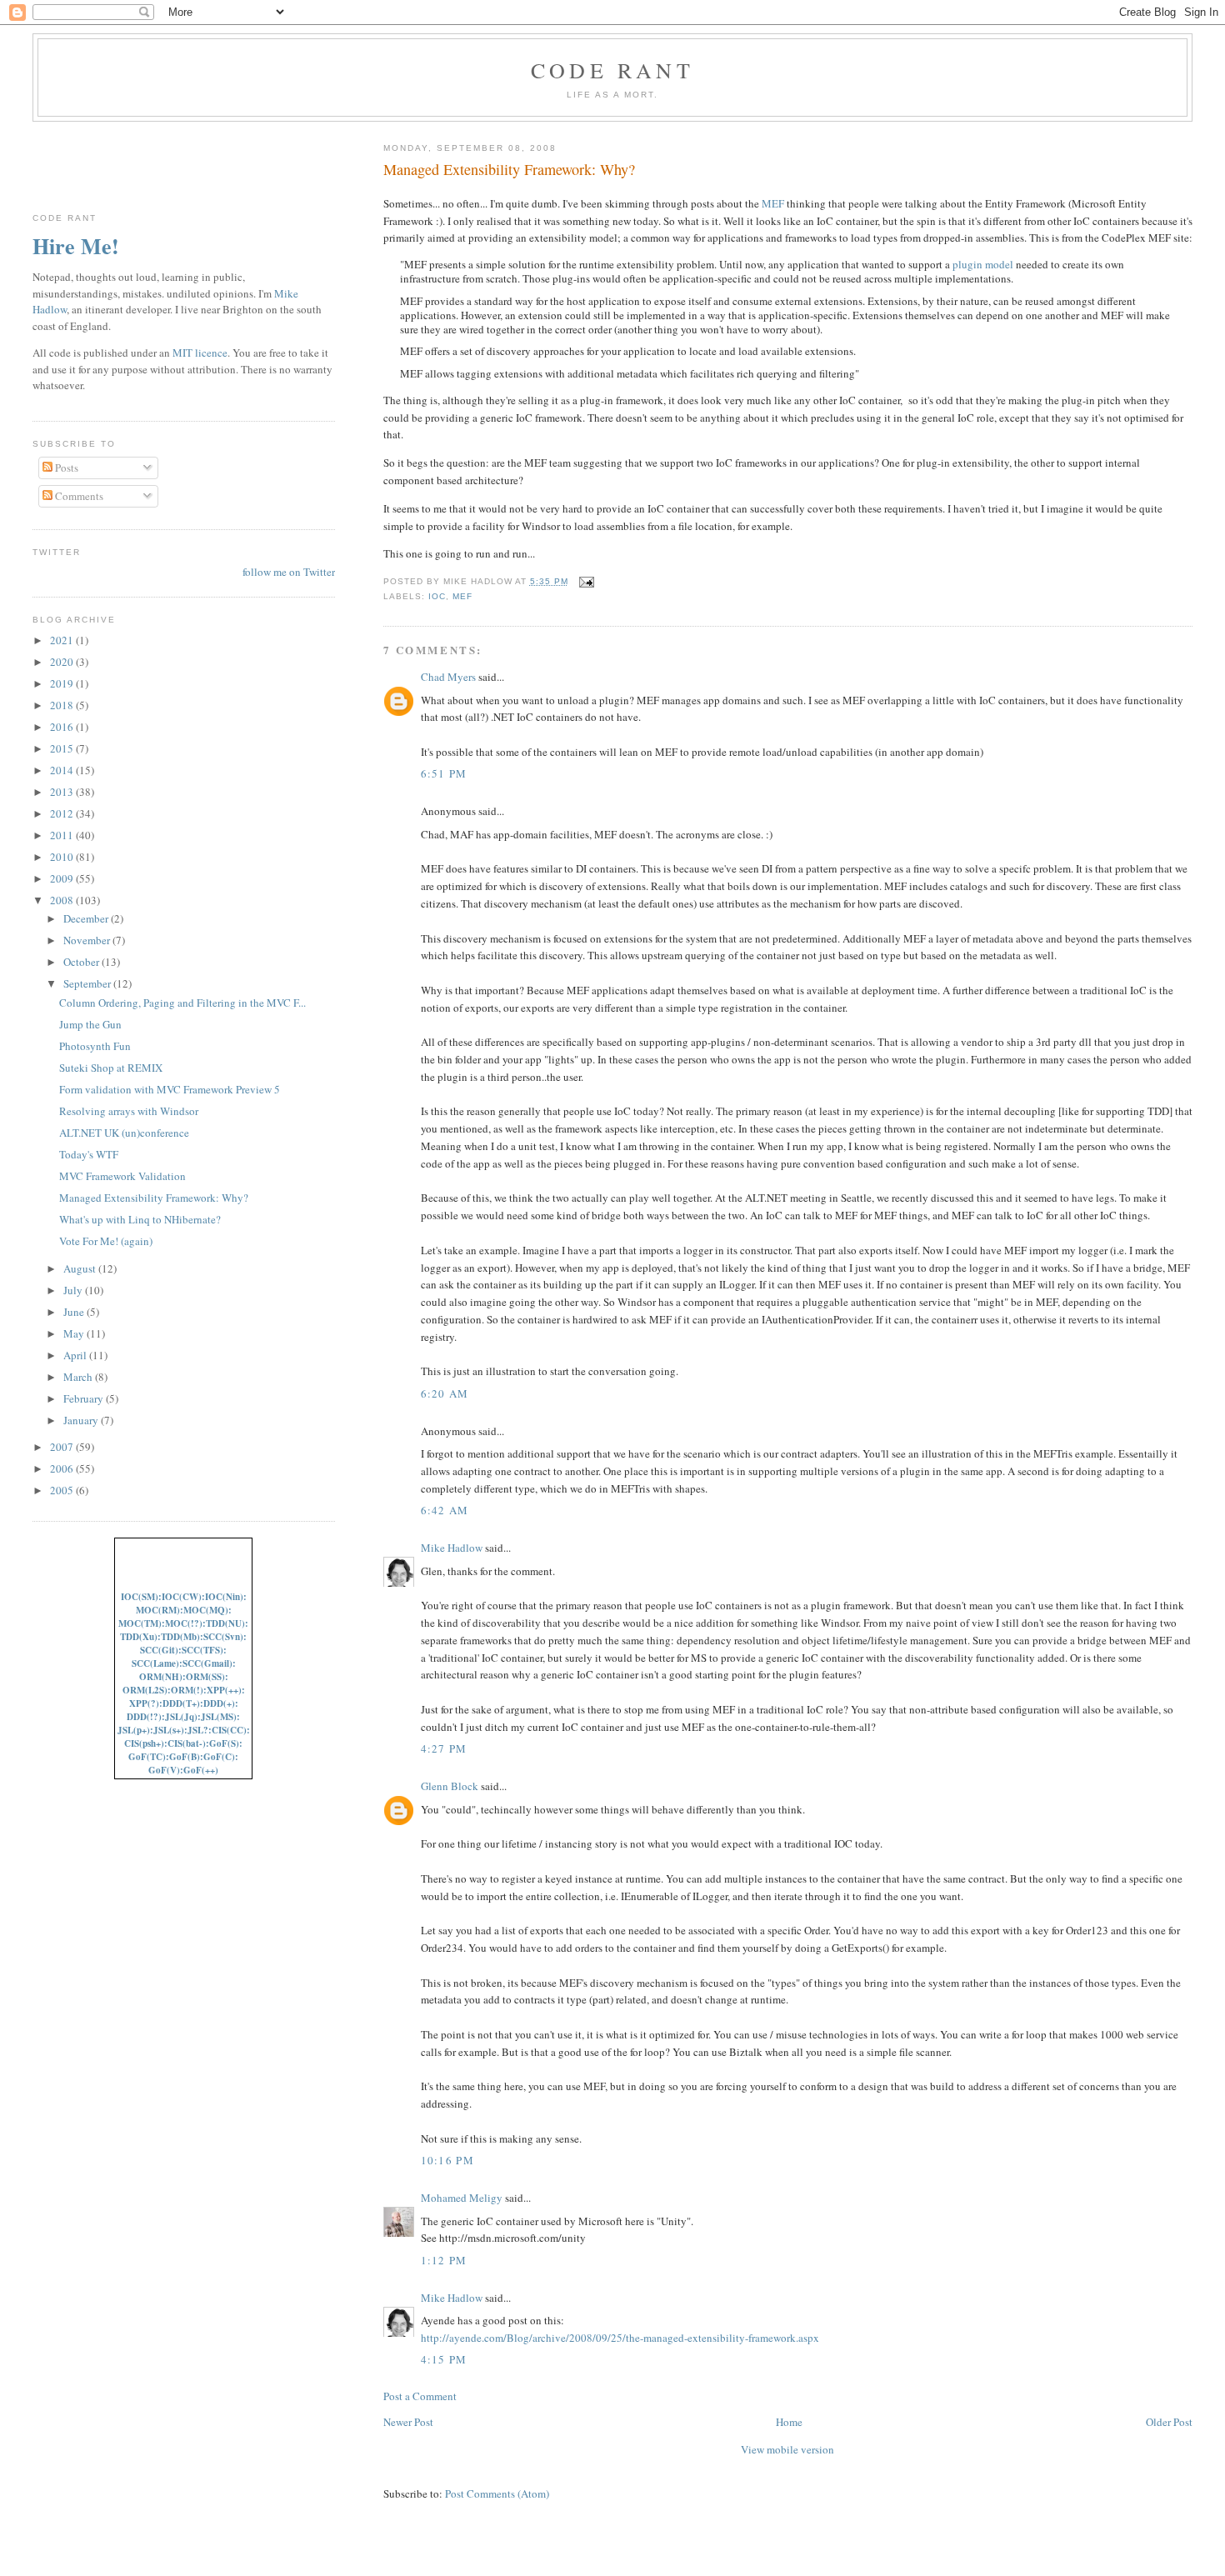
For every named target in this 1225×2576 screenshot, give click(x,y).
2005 (63, 1490)
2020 (63, 662)
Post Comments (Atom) (497, 2493)
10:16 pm (447, 2160)
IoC (437, 596)
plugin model (983, 264)
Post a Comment (420, 2396)
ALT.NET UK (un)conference (124, 1133)
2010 (63, 857)
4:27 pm (444, 1748)
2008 (63, 900)
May (75, 1333)
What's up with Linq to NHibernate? (140, 1219)
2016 (63, 727)
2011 (63, 835)
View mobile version (787, 2449)
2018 (63, 705)
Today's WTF (89, 1154)
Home (789, 2422)
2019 (63, 683)
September (88, 983)
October (82, 962)
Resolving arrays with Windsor (129, 1111)
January (82, 1420)
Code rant (612, 70)
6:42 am (445, 1510)
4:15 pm (444, 2359)
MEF (773, 203)
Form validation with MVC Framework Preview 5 (170, 1089)
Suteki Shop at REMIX (111, 1068)
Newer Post (408, 2422)
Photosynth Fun (95, 1046)
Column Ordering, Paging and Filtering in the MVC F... (182, 1003)
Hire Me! (76, 246)
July (74, 1290)
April (76, 1355)
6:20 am (445, 1393)
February (85, 1398)
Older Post (1169, 2422)
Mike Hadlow (452, 1548)
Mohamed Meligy (462, 2198)
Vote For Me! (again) (106, 1241)
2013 (63, 792)
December (87, 918)
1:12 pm (444, 2260)
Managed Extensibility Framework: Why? (509, 169)
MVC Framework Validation (122, 1176)
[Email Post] (585, 581)
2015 (63, 748)
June (75, 1312)
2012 (63, 813)
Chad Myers (448, 677)
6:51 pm (444, 773)
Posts (65, 468)
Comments (78, 496)
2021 (63, 640)
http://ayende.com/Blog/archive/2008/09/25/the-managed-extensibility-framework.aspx (620, 2338)
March (79, 1377)
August (81, 1268)
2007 (63, 1447)
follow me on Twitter (289, 572)
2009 (63, 878)
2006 (63, 1468)
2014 (63, 770)
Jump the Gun (90, 1024)
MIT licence (200, 353)
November (88, 940)
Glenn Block (450, 1786)
